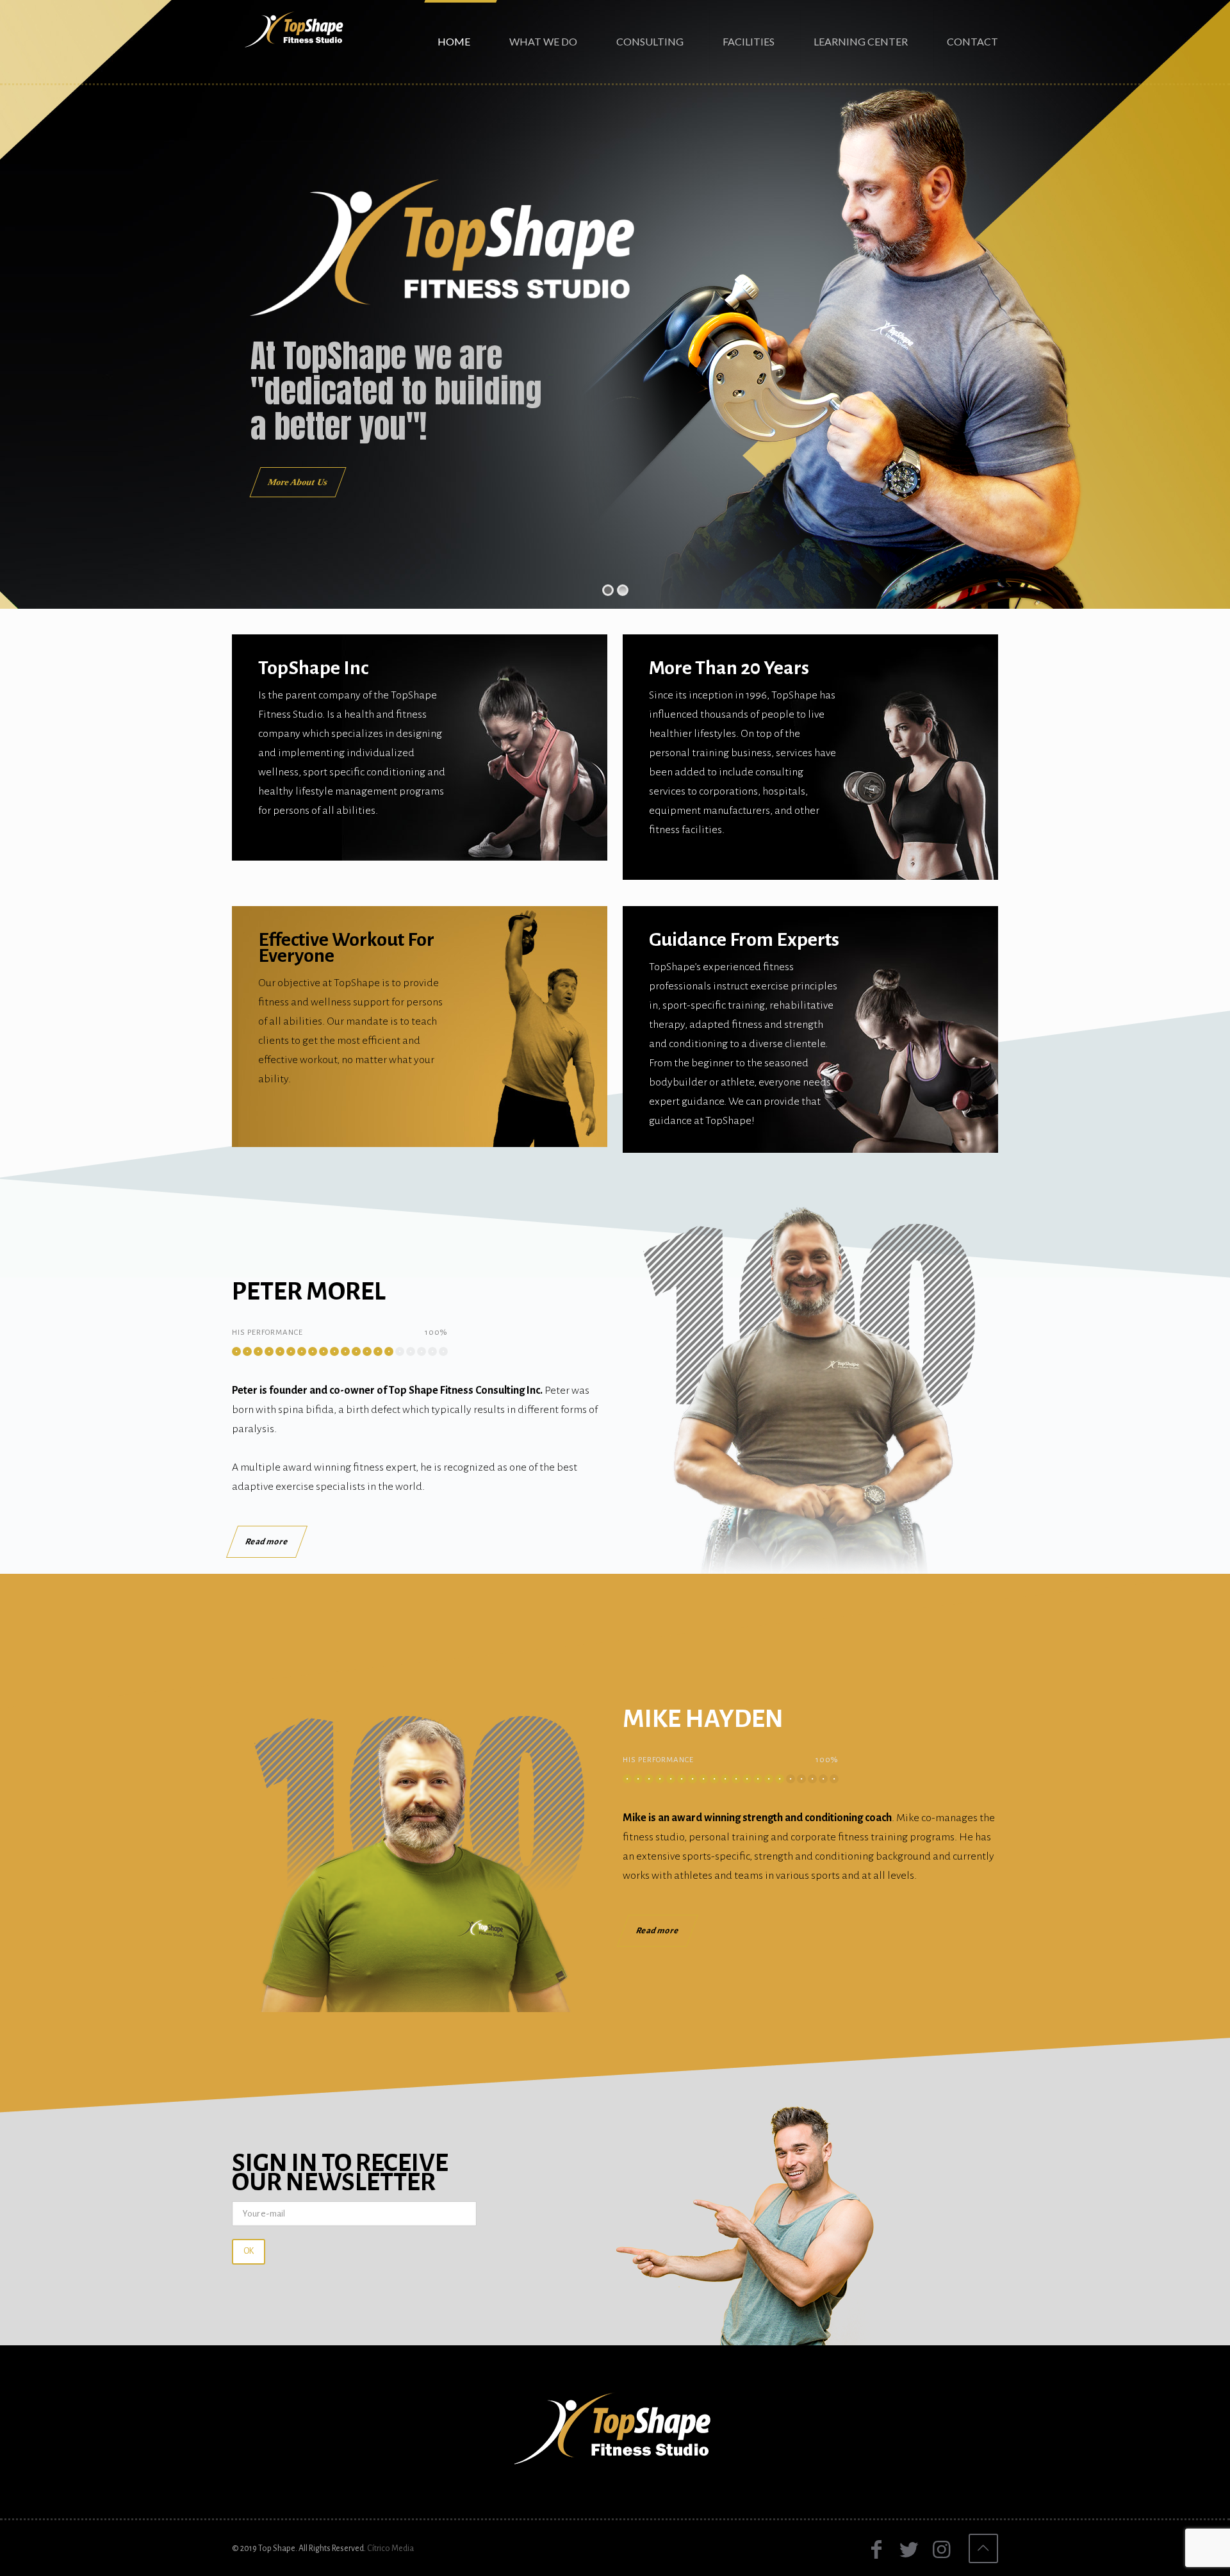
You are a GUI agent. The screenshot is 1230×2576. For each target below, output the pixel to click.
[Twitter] (909, 2550)
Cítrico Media (390, 2548)
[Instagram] (941, 2550)
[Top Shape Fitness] (295, 29)
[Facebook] (876, 2550)
